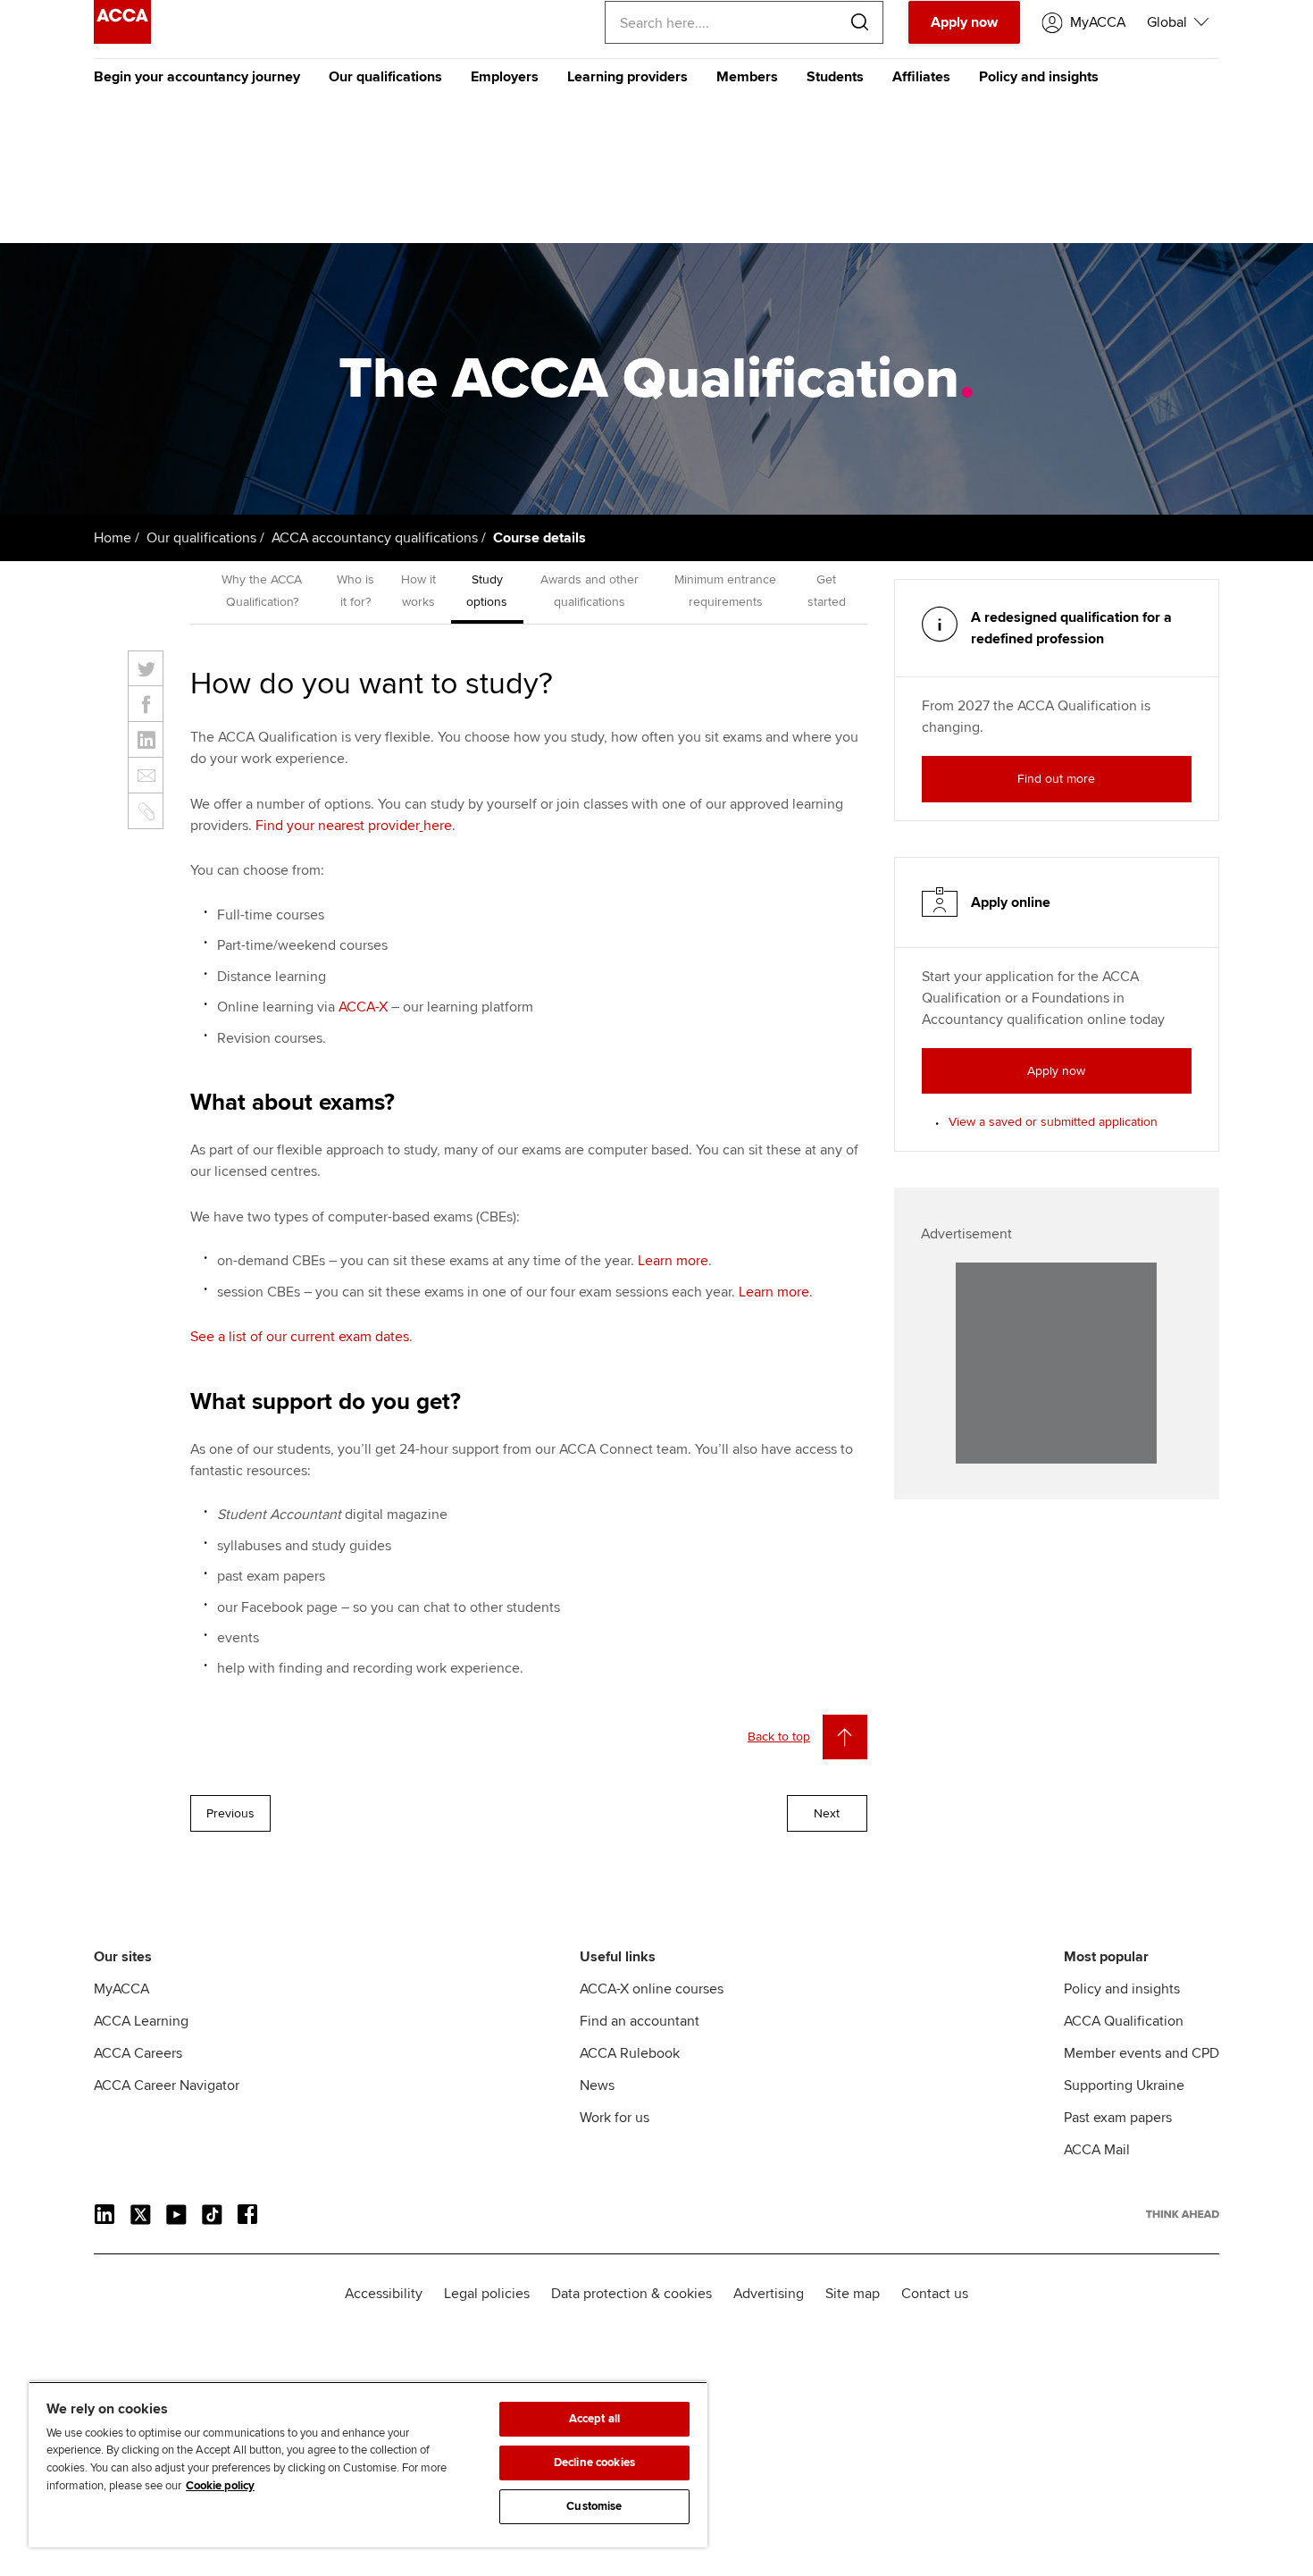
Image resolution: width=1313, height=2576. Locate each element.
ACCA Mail (1097, 2150)
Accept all (594, 2419)
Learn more (673, 1261)
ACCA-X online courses (652, 1989)
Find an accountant (640, 2021)
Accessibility (384, 2294)
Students (835, 77)
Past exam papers (1118, 2118)
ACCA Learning (141, 2021)
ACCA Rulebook (630, 2053)
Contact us (935, 2294)
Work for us (615, 2118)
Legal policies (487, 2294)
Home (113, 538)
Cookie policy (220, 2486)
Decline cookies (594, 2463)
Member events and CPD (1142, 2053)
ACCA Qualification (1124, 2021)
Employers (505, 77)
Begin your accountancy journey (197, 77)
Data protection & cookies (631, 2294)
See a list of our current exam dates (300, 1337)
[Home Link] (1183, 2214)
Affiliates (921, 77)
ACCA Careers (138, 2053)
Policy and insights (1039, 77)
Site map (853, 2294)
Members (747, 77)
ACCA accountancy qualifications (375, 538)
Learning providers (627, 77)
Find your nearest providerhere (354, 826)
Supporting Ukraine (1124, 2085)
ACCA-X (363, 1007)
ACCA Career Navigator (167, 2085)
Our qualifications (385, 77)
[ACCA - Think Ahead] (122, 39)
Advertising (769, 2294)
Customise (594, 2506)
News (597, 2085)
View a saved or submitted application (1053, 1122)
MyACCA (121, 1989)
